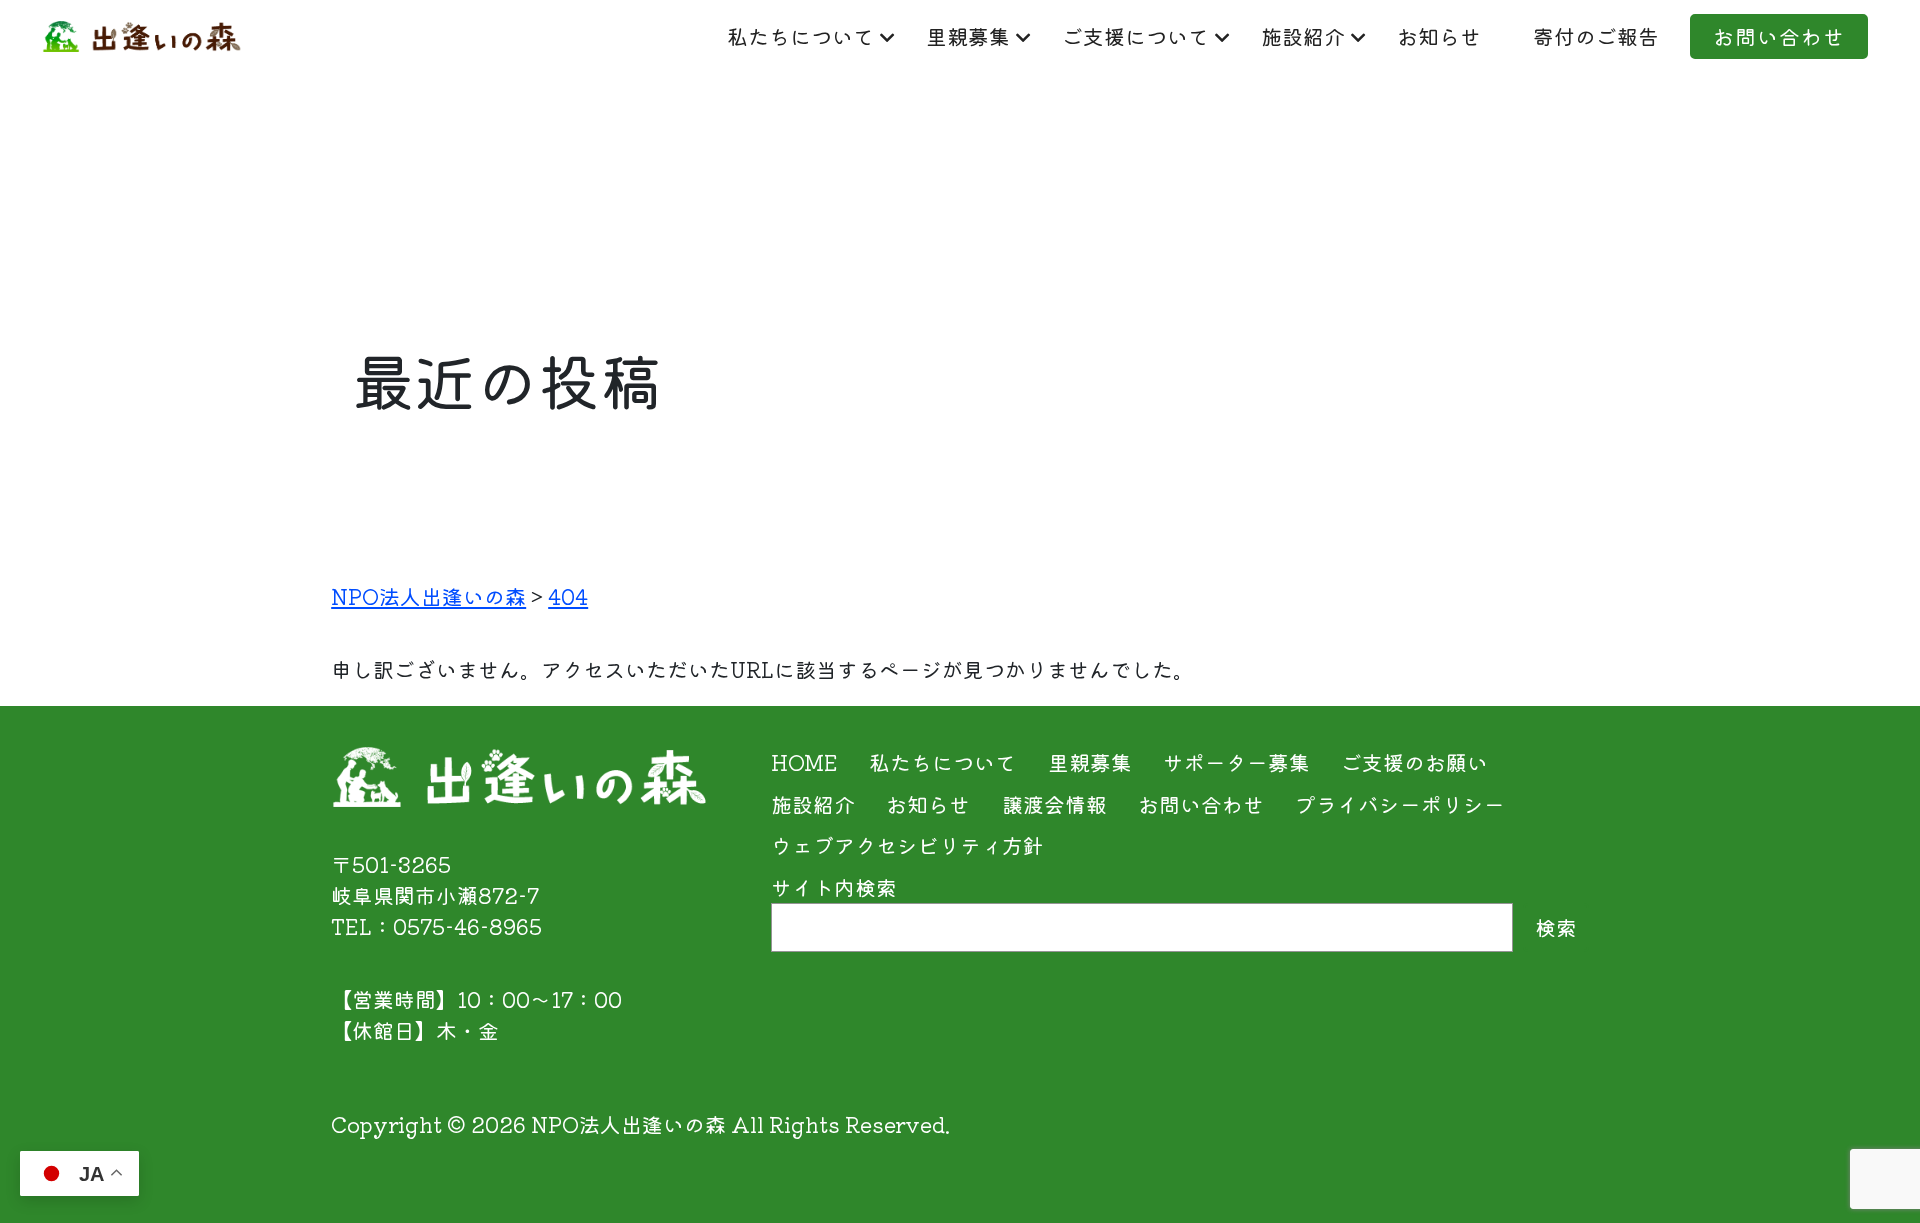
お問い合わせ (1779, 36)
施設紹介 (1303, 36)
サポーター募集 (1236, 762)
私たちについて (800, 36)
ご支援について (1135, 36)
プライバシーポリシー (1400, 804)
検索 (1556, 927)
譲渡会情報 (1054, 804)
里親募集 (968, 36)
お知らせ (1439, 36)
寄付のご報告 (1596, 36)
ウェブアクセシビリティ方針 (907, 845)
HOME (804, 762)
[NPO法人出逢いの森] (142, 36)
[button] (1859, 1166)
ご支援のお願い (1414, 762)
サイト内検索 (834, 887)
